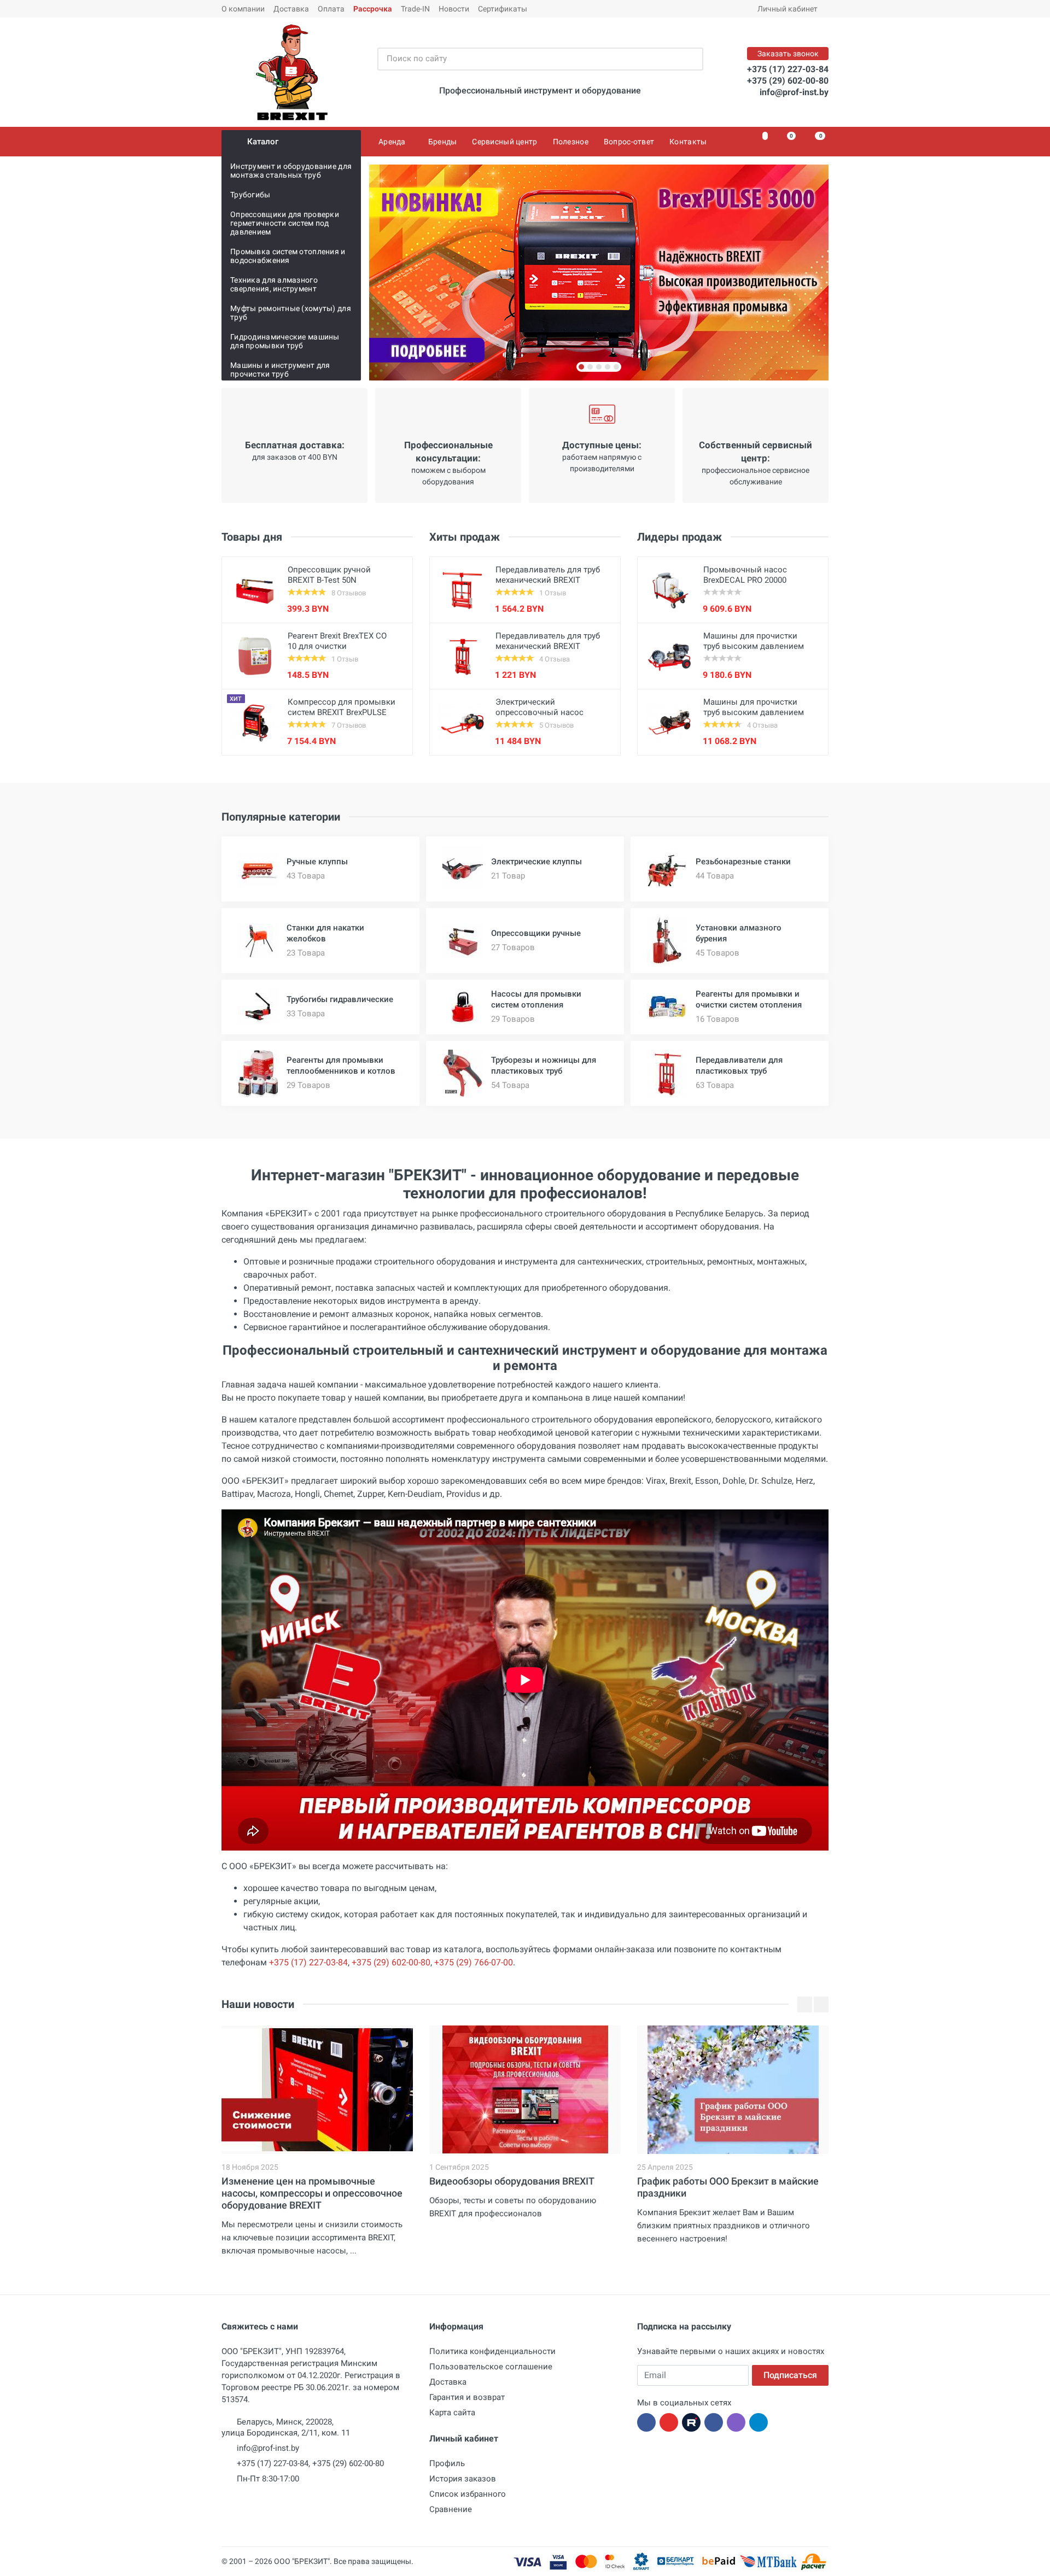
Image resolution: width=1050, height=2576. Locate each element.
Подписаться (790, 2375)
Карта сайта (452, 2413)
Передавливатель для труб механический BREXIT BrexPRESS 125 (548, 580)
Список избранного (468, 2494)
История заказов (463, 2479)
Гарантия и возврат (467, 2397)
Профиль (447, 2463)
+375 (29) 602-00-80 (788, 81)
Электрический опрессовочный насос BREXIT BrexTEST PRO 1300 (546, 712)
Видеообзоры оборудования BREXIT (512, 2181)
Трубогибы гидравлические (340, 999)
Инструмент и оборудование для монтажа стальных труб (291, 171)
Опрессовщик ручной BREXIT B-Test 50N (329, 575)
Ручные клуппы (317, 862)
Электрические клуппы (536, 862)
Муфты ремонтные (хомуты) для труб (291, 313)
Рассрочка (373, 9)
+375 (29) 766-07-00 (474, 1962)
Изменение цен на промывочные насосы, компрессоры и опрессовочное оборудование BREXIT (312, 2193)
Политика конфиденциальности (492, 2351)
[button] (581, 367)
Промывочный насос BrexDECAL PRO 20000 (745, 575)
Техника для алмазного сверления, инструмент (274, 284)
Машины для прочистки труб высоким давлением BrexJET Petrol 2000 (754, 712)
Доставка (291, 9)
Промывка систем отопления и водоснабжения (288, 256)
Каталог (263, 142)
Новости (454, 9)
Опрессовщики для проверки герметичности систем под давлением (285, 223)
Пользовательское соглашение (491, 2367)
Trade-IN (415, 9)
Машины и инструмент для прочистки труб (280, 370)
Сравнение (451, 2509)
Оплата (331, 9)
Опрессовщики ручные (536, 933)
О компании (243, 9)
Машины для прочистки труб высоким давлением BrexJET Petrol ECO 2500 (754, 646)
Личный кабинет (787, 9)
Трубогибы (250, 195)
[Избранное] (759, 142)
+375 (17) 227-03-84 (788, 69)
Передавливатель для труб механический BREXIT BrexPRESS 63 (548, 646)
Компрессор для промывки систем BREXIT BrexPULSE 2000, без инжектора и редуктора (342, 718)
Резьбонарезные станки (743, 862)
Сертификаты (503, 9)
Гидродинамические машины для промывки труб (285, 341)
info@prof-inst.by (794, 92)
